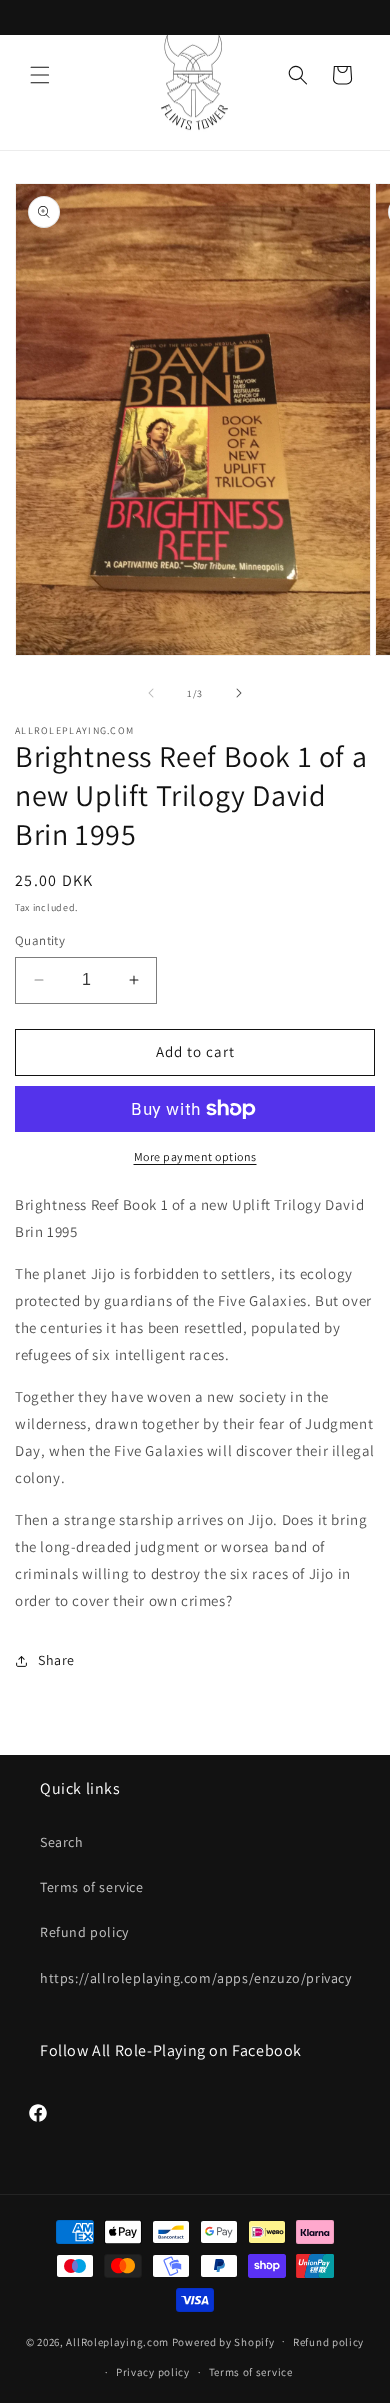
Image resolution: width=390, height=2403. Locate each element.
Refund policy (84, 1932)
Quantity (40, 940)
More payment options (195, 1156)
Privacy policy (153, 2372)
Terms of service (92, 1887)
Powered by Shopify (223, 2341)
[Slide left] (151, 693)
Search (62, 1842)
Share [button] (56, 1660)
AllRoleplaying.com (117, 2341)
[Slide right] (239, 693)
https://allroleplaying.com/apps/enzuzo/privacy (195, 1978)
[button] (40, 75)
